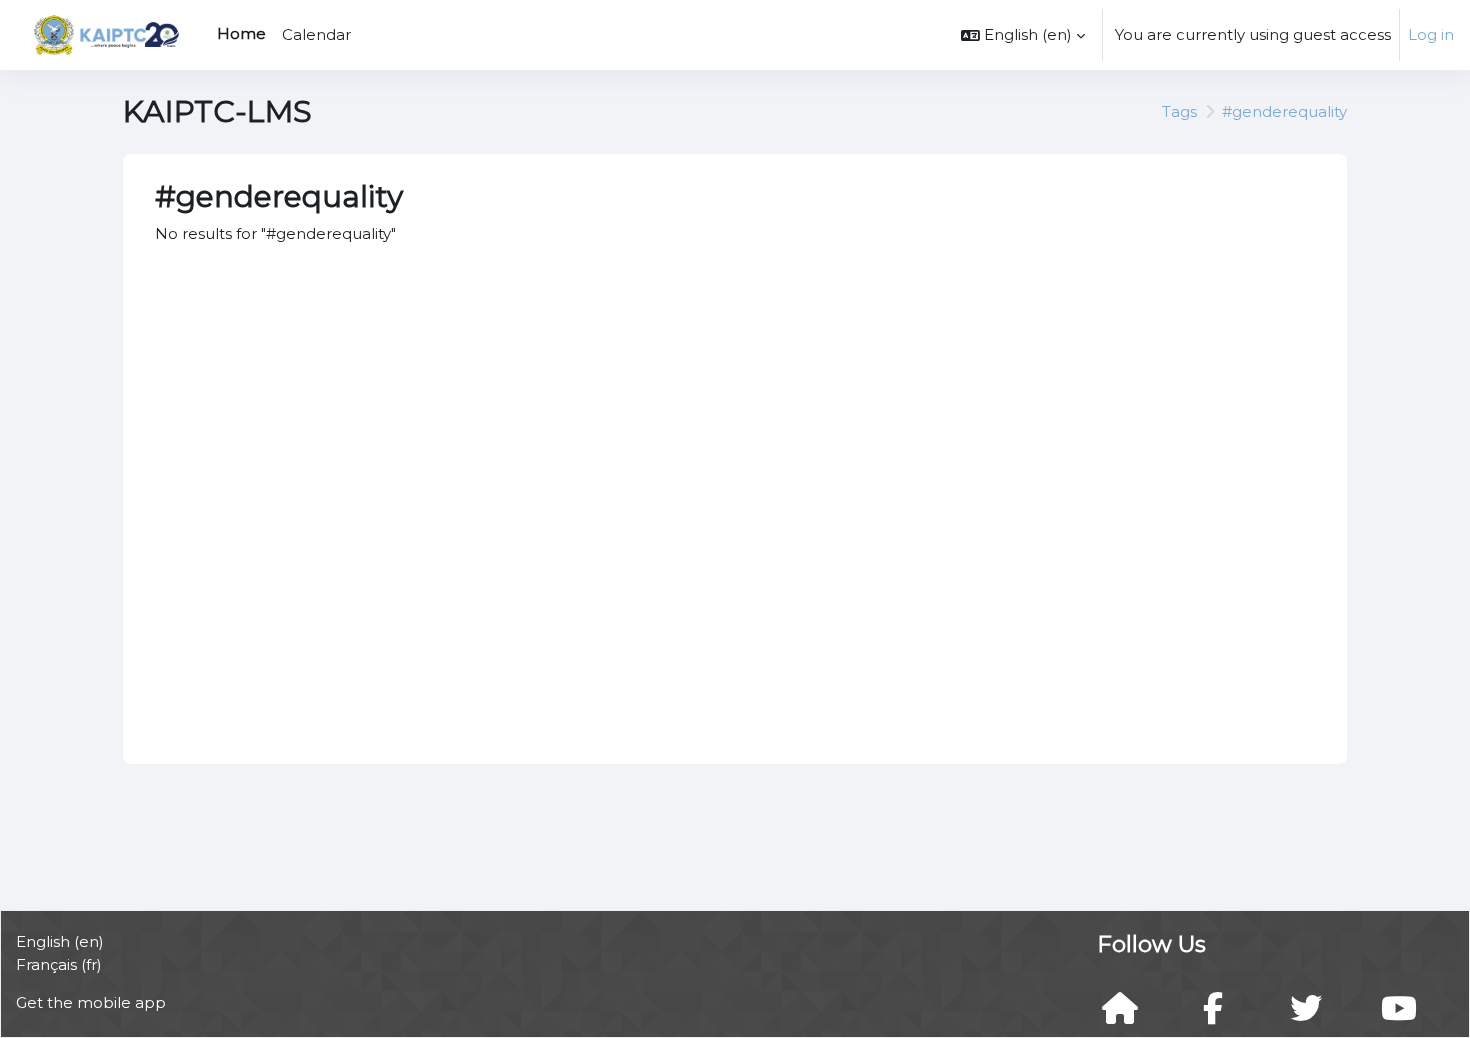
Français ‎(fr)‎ (59, 964)
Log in (1431, 34)
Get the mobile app (91, 1002)
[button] (1023, 35)
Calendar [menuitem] (316, 34)
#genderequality (1284, 111)
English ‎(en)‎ (60, 941)
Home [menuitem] (241, 33)
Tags (1179, 111)
